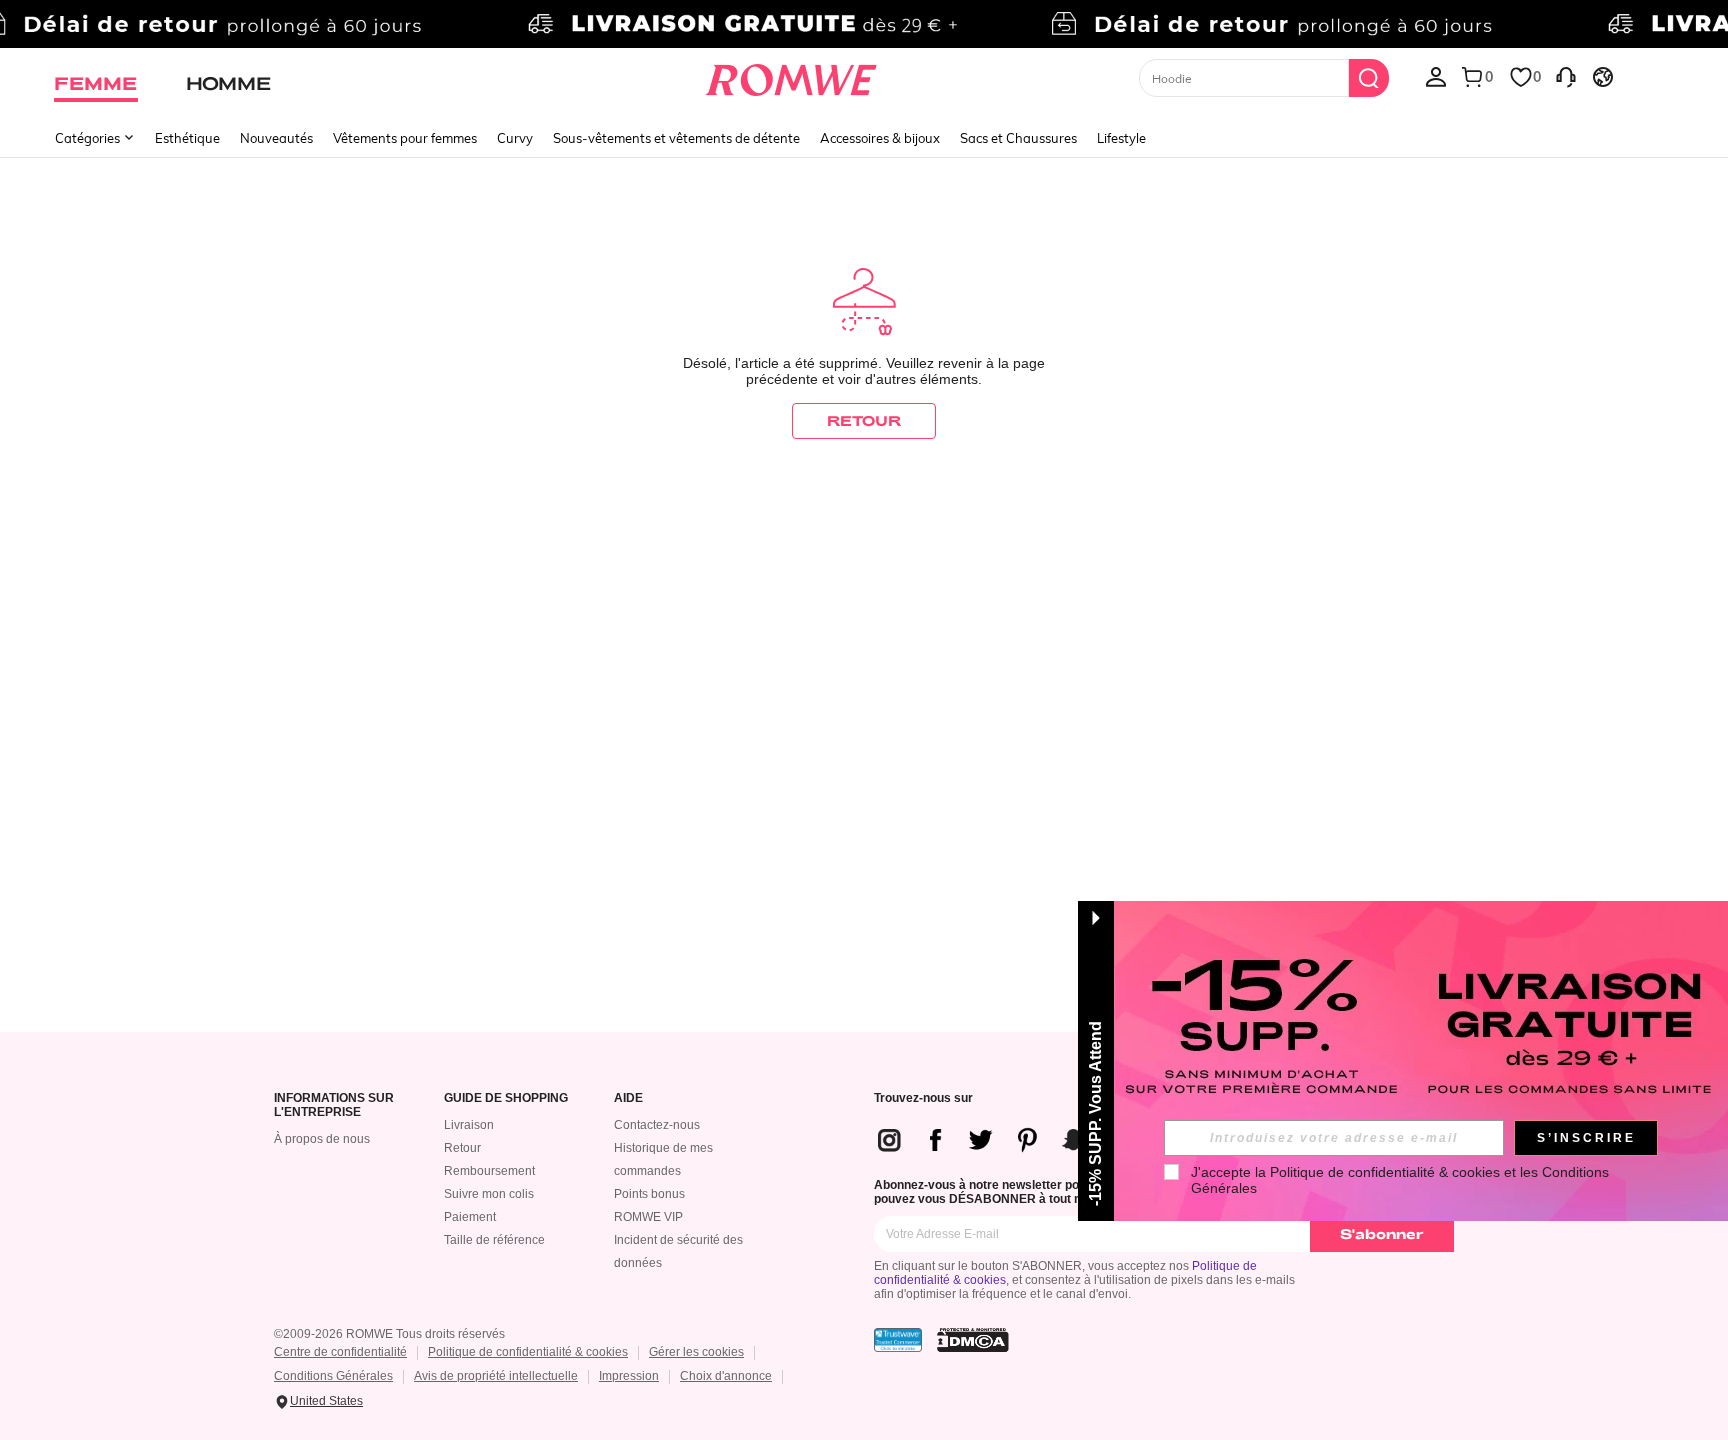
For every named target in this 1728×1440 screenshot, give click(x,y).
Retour (462, 1148)
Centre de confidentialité (340, 1352)
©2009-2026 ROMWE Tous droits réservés (389, 1334)
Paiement (470, 1217)
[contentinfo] (1012, 1140)
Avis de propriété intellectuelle (496, 1376)
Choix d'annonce (726, 1376)
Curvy (515, 138)
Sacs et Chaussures (1018, 138)
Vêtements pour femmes (405, 138)
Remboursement (489, 1171)
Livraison (469, 1125)
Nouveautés (276, 138)
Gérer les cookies (696, 1352)
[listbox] (1436, 76)
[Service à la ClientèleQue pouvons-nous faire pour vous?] (1566, 76)
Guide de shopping (506, 1098)
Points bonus (649, 1194)
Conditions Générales (333, 1376)
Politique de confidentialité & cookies (528, 1352)
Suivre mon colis (489, 1194)
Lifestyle (1121, 138)
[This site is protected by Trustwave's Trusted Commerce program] (898, 1340)
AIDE (628, 1098)
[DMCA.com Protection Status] (973, 1340)
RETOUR (864, 420)
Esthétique (187, 138)
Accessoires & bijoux (880, 138)
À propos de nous (322, 1139)
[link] (863, 24)
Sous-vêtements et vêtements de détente (676, 138)
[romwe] (791, 76)
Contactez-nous (657, 1125)
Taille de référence (494, 1240)
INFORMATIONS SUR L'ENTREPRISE (334, 1105)
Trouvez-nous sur (923, 1098)
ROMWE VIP (648, 1217)
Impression (629, 1376)
